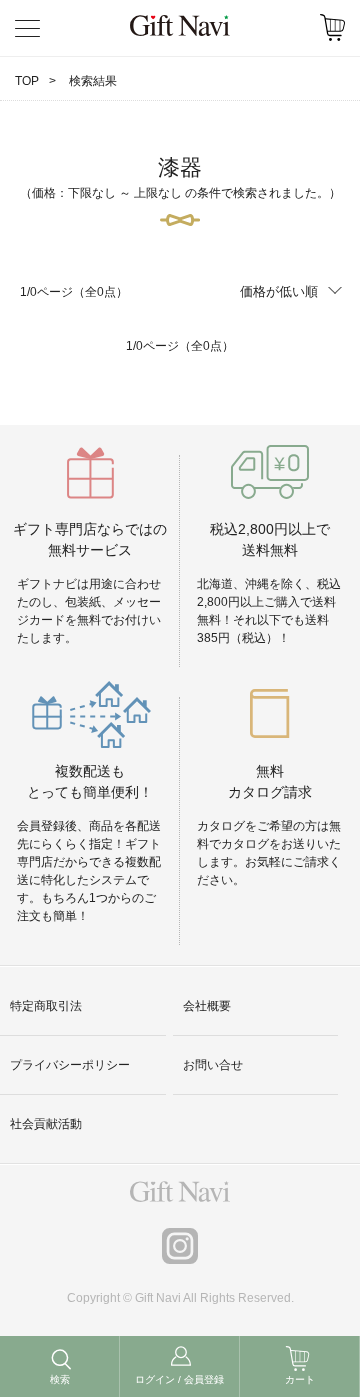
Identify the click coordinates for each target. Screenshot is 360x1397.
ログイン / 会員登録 (179, 1379)
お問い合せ (213, 1065)
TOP (27, 81)
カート (300, 1379)
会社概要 (207, 1006)
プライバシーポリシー (70, 1065)
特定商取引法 (46, 1006)
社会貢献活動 (46, 1124)
